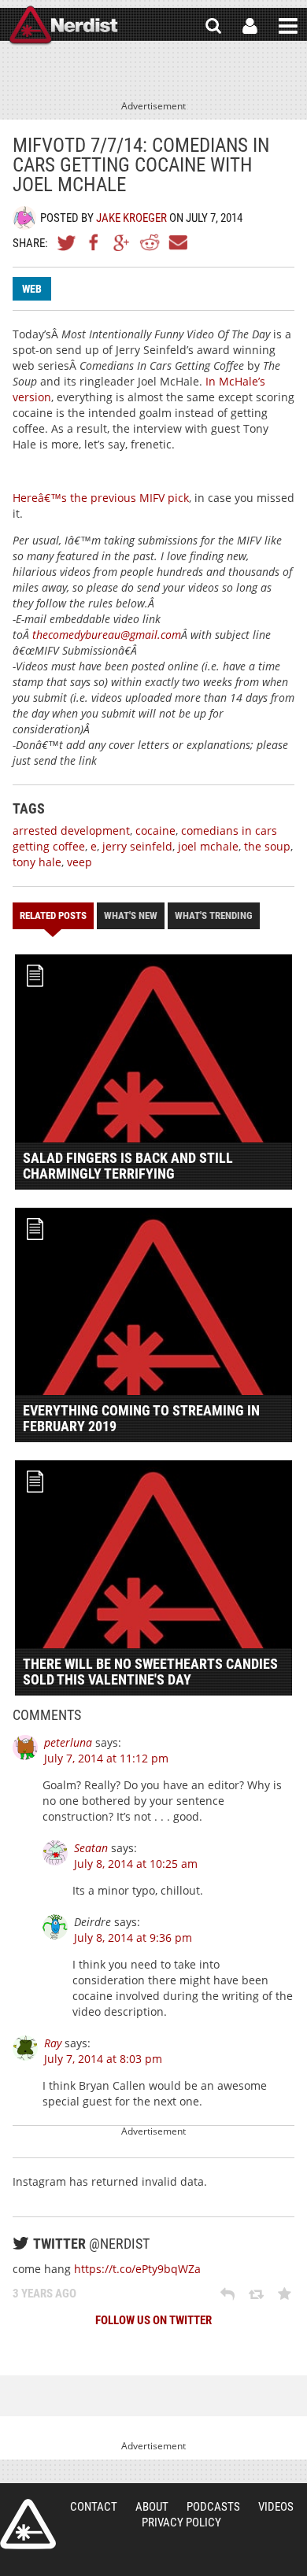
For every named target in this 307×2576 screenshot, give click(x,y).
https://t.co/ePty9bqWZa (137, 2269)
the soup (267, 846)
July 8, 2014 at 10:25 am (136, 1864)
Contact (94, 2507)
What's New (131, 915)
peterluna (68, 1742)
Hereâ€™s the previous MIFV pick (101, 498)
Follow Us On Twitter (153, 2320)
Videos (276, 2507)
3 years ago (44, 2294)
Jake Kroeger (131, 218)
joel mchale (208, 846)
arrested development (71, 830)
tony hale (37, 862)
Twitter (67, 242)
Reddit (150, 242)
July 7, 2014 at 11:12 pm (106, 1758)
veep (80, 862)
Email (177, 242)
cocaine (155, 830)
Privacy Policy (181, 2522)
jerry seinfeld (137, 846)
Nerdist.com (28, 2524)
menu (288, 26)
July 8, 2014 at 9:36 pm (133, 1938)
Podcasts (213, 2507)
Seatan (91, 1848)
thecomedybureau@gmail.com (107, 635)
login (250, 26)
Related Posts (53, 915)
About (152, 2507)
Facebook (94, 242)
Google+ (122, 242)
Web (32, 289)
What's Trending (214, 915)
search (213, 26)
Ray (53, 2043)
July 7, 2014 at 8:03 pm (103, 2059)
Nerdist (63, 26)
